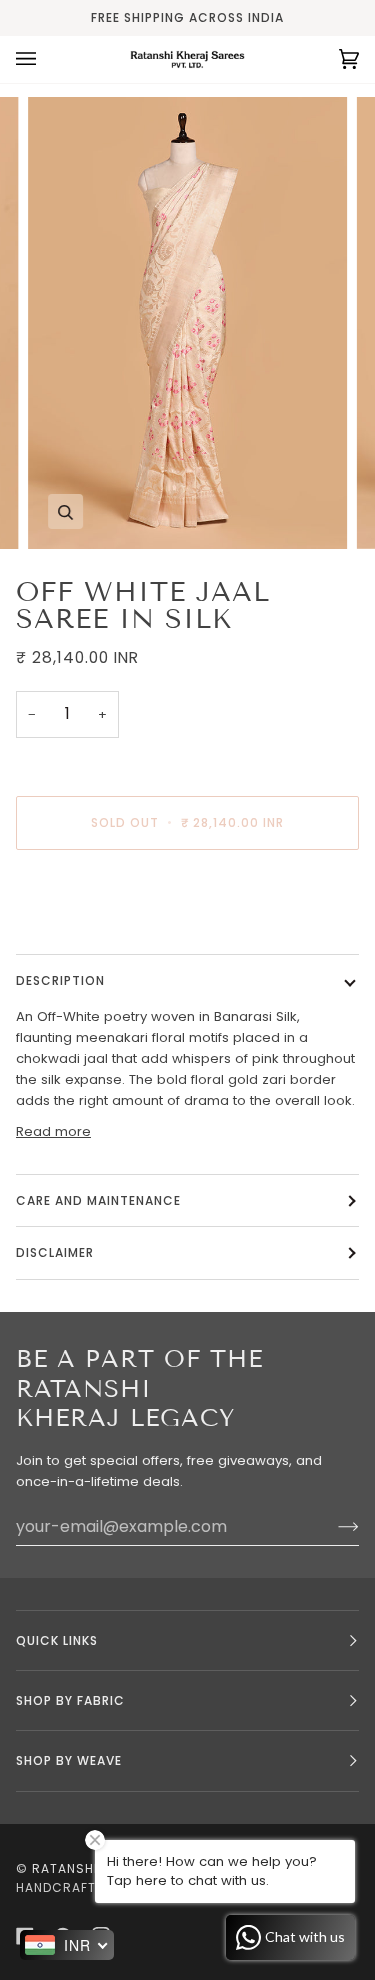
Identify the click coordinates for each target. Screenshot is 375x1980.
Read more (53, 1131)
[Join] (332, 1527)
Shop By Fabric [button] (70, 1700)
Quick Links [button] (57, 1640)
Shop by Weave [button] (69, 1760)
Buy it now (188, 906)
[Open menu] (46, 59)
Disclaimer (57, 1252)
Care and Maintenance (98, 1200)
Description (60, 980)
